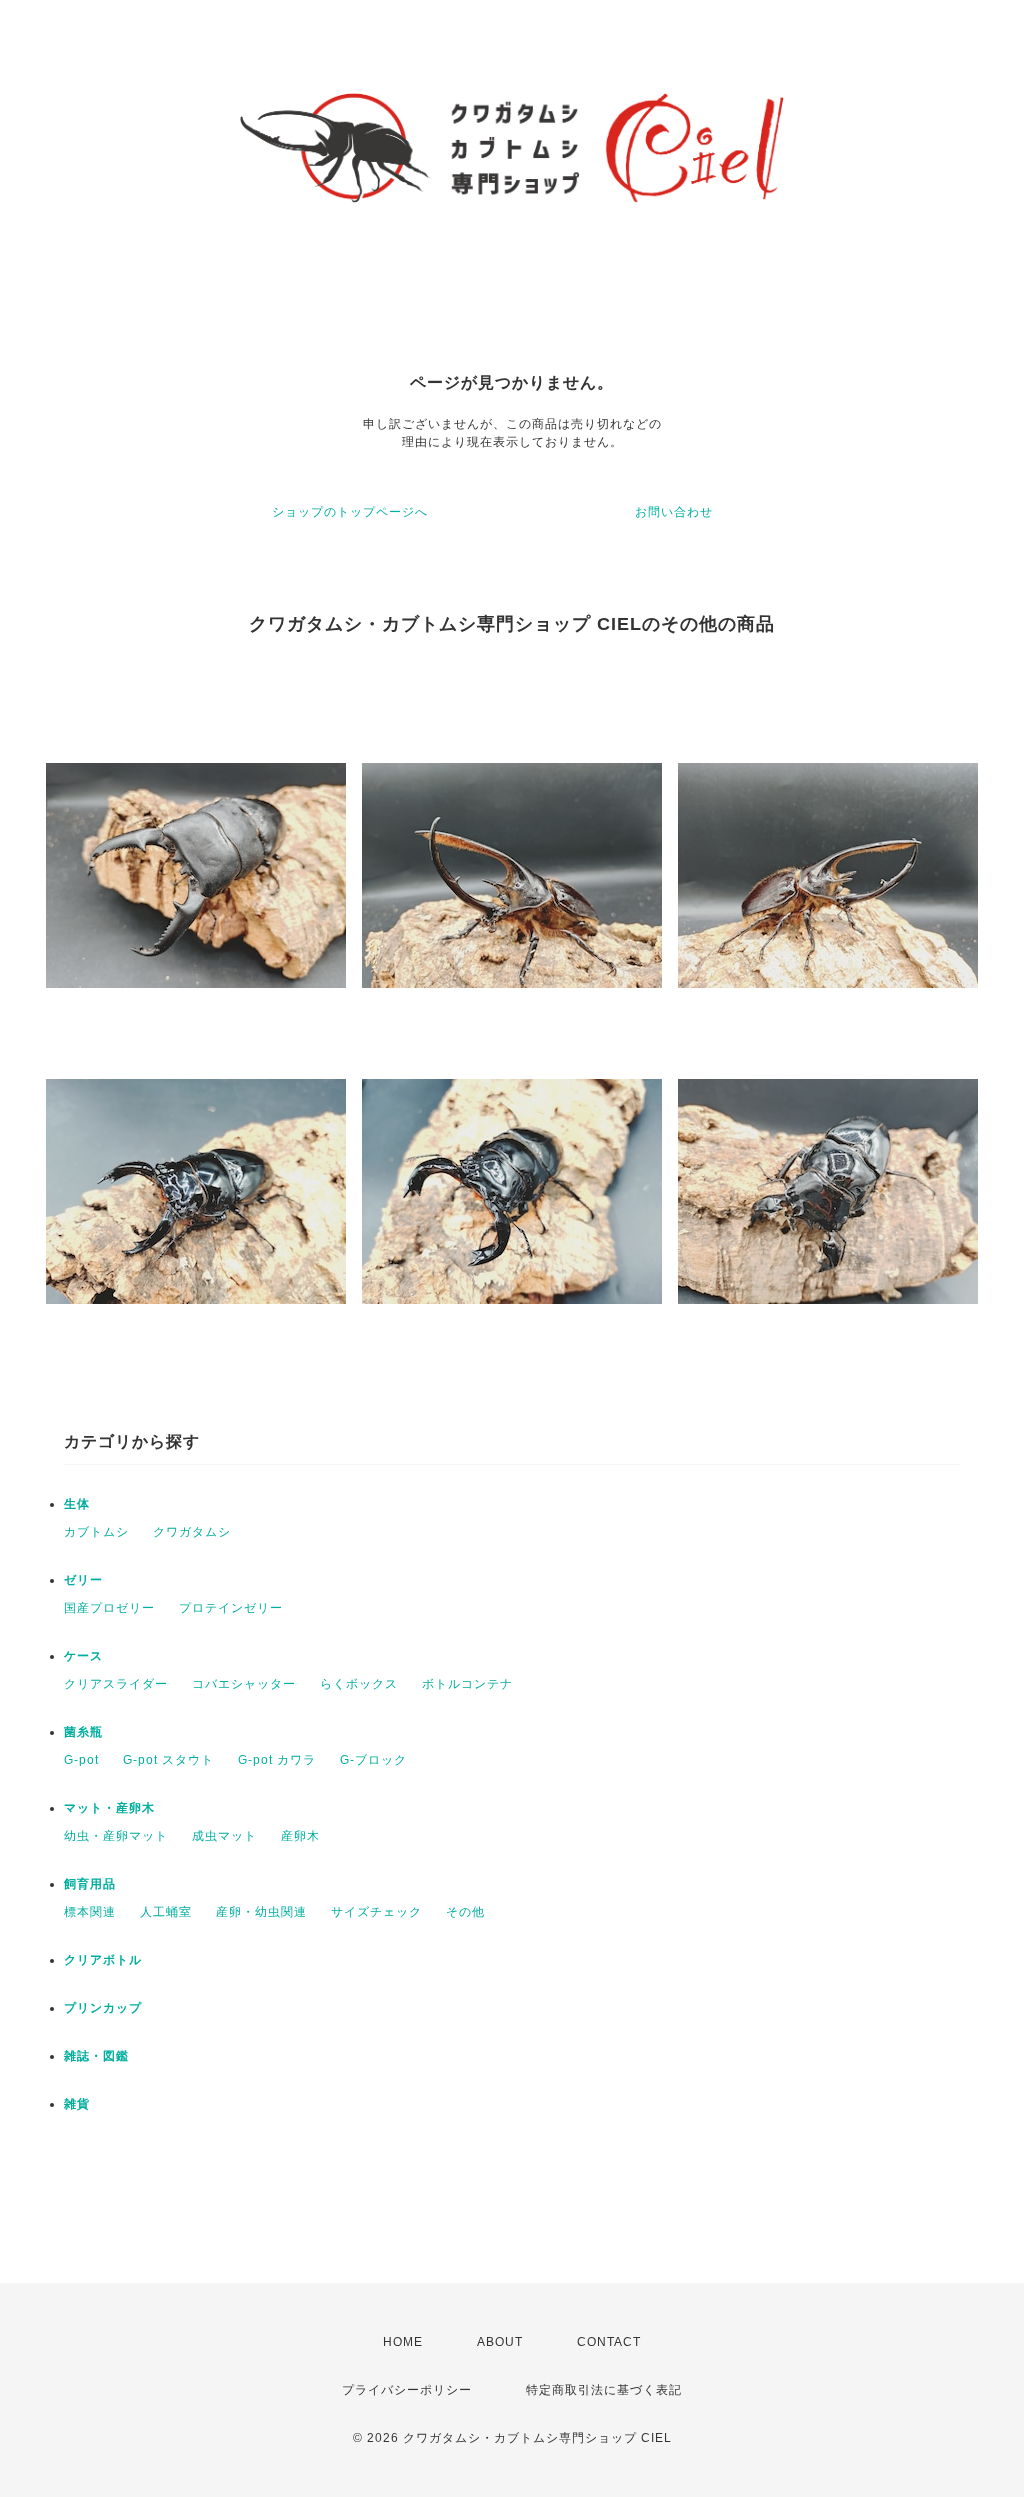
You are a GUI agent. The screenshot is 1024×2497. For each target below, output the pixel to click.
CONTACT (609, 2342)
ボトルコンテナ (467, 1684)
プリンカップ (103, 2008)
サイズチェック (376, 1912)
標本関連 (90, 1912)
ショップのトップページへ (350, 512)
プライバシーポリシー (407, 2390)
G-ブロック (373, 1760)
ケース (83, 1656)
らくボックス (359, 1684)
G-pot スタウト (168, 1760)
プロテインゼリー (231, 1608)
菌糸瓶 (83, 1732)
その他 (465, 1912)
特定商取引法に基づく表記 (604, 2390)
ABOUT (500, 2342)
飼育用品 (90, 1884)
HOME (403, 2342)
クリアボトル (103, 1960)
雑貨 (77, 2104)
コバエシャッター (244, 1684)
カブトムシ (96, 1532)
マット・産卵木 (109, 1808)
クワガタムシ (192, 1532)
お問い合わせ (674, 512)
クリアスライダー (116, 1684)
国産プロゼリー (109, 1608)
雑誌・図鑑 (96, 2056)
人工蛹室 (166, 1912)
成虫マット (224, 1836)
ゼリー (83, 1580)
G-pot (81, 1760)
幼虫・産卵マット (116, 1836)
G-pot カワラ (277, 1760)
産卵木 (300, 1836)
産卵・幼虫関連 (261, 1912)
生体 (77, 1504)
